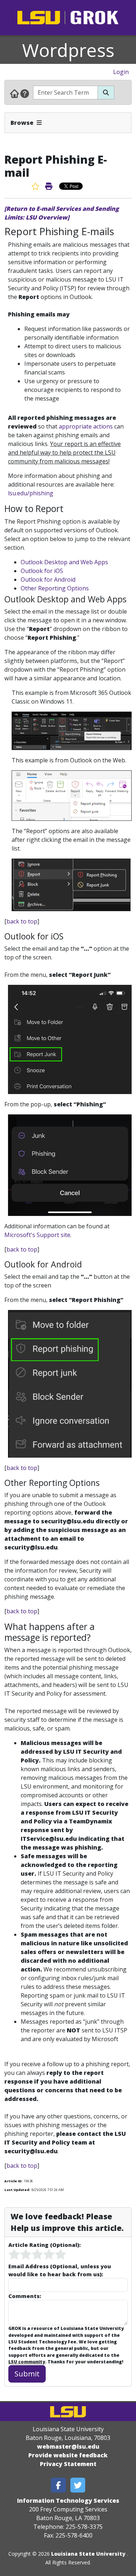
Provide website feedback (68, 2455)
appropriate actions (86, 426)
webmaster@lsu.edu (68, 2446)
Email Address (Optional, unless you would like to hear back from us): (60, 2270)
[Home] (15, 93)
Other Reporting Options (55, 588)
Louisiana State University (88, 2554)
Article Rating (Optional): (44, 2245)
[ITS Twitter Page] (78, 2485)
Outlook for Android (48, 580)
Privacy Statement (68, 2464)
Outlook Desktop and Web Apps (64, 562)
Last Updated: (17, 2190)
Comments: (25, 2296)
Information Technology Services (68, 2501)
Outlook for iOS (42, 571)
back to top (22, 921)
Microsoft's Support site (37, 1235)
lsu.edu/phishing (31, 493)
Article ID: (13, 2181)
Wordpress (68, 50)
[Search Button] (106, 93)
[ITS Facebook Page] (58, 2485)
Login (121, 72)
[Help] (25, 93)
